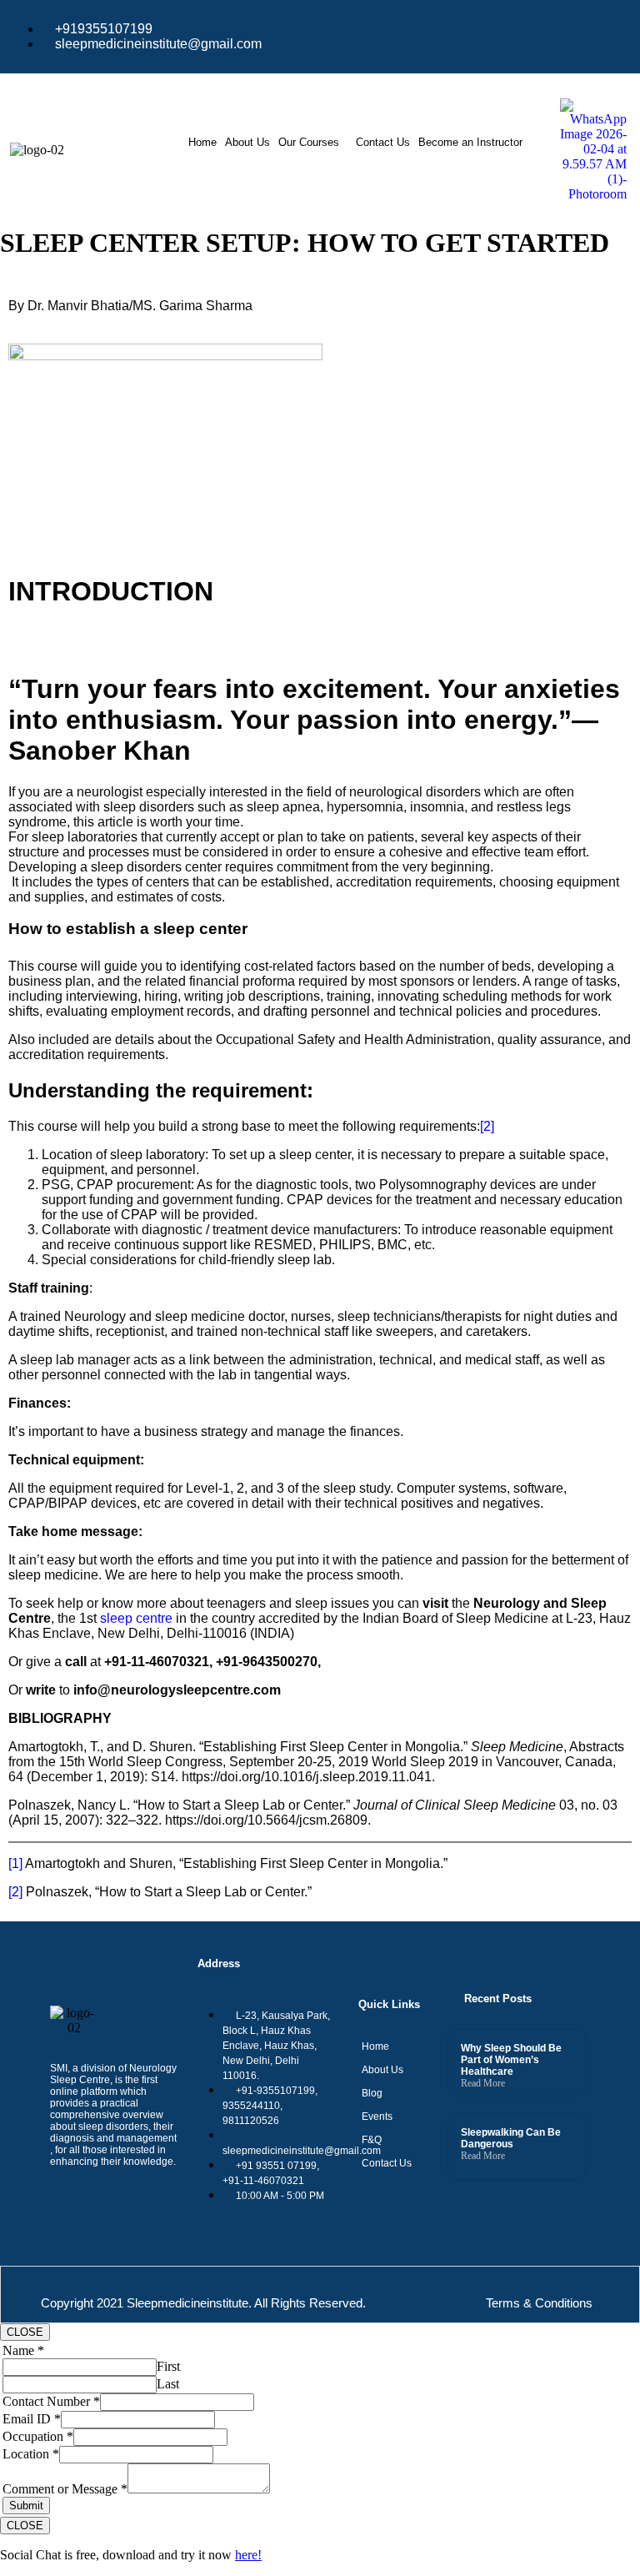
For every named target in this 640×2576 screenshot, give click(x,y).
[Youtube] (611, 35)
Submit (26, 2506)
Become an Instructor (470, 142)
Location (31, 2454)
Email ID (32, 2419)
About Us (247, 142)
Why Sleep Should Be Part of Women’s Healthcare (511, 2060)
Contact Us (383, 142)
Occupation (38, 2436)
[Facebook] (414, 35)
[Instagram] (562, 35)
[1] (15, 1863)
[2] (487, 1126)
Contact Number (51, 2401)
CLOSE (25, 2332)
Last (168, 2384)
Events (377, 2117)
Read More (483, 2083)
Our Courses (309, 142)
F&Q (372, 2140)
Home (202, 142)
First (168, 2366)
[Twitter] (463, 35)
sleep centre (136, 1618)
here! (248, 2555)
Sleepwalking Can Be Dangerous (511, 2138)
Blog (372, 2093)
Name (23, 2350)
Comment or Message (65, 2489)
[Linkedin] (512, 35)
